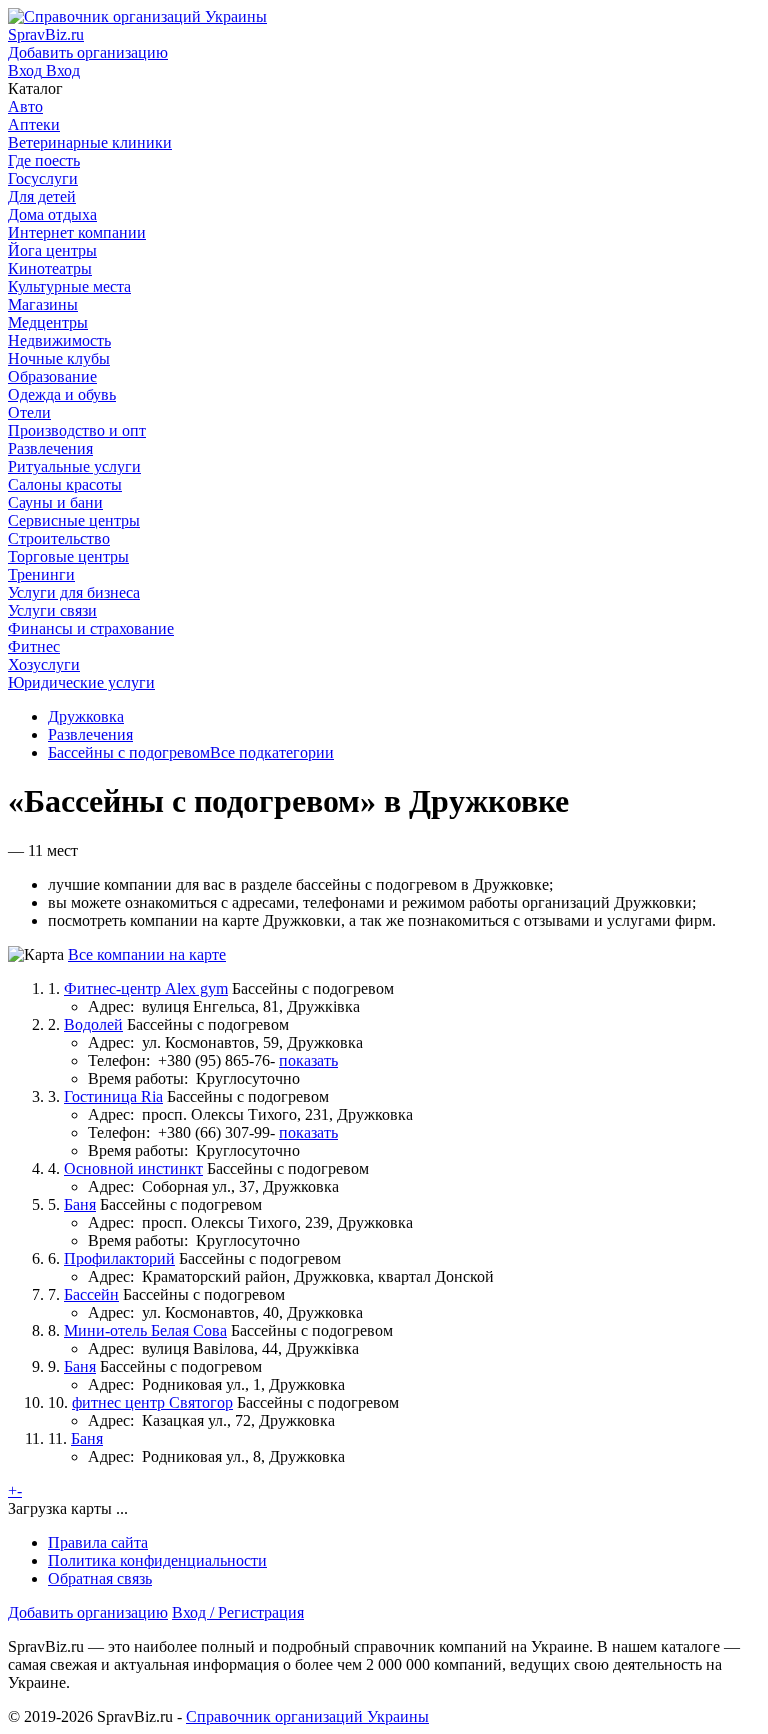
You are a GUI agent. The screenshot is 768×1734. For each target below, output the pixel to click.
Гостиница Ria (113, 1096)
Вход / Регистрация (238, 1612)
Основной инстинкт (133, 1168)
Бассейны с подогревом (129, 752)
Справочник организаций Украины (307, 1716)
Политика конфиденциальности (157, 1560)
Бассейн (91, 1294)
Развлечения (90, 734)
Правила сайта (98, 1542)
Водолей (93, 1024)
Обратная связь (100, 1578)
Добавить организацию (88, 1612)
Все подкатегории (272, 752)
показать (308, 1060)
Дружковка (86, 716)
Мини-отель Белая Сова (145, 1330)
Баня (80, 1204)
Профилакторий (119, 1258)
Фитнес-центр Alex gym (146, 988)
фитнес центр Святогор (152, 1402)
